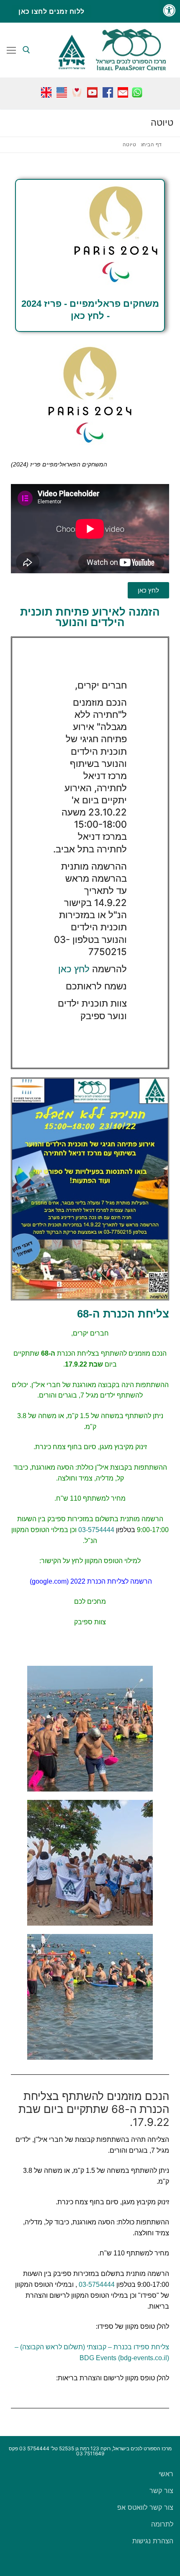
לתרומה (162, 2524)
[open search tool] (26, 50)
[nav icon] (11, 50)
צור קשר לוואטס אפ (145, 2507)
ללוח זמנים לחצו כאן (51, 11)
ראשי (166, 2474)
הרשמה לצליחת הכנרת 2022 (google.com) (91, 1581)
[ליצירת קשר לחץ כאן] (123, 90)
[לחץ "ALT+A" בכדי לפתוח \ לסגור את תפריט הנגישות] (169, 11)
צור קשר (161, 2491)
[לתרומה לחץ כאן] (77, 90)
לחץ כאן (74, 969)
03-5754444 (96, 1530)
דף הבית (152, 145)
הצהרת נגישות (153, 2541)
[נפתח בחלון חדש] (137, 90)
